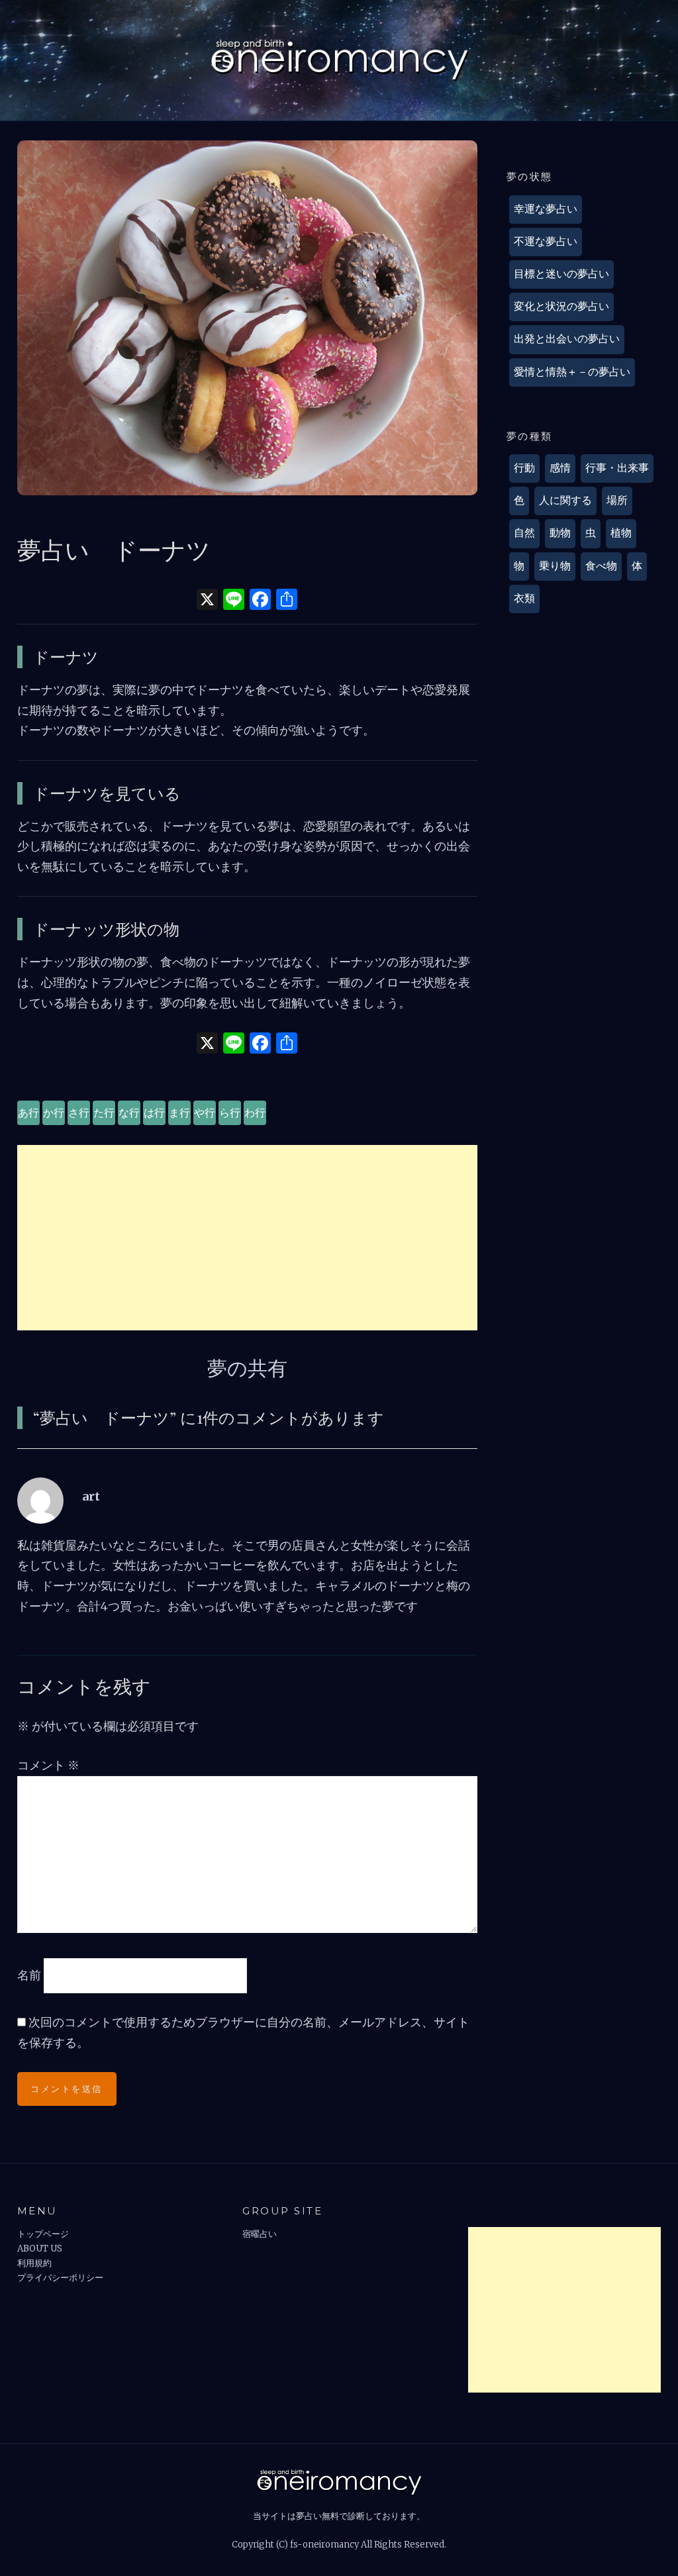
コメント (48, 1765)
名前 (29, 1975)
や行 (205, 1113)
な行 (129, 1113)
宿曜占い (260, 2234)
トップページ (43, 2234)
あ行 (28, 1113)
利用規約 (34, 2263)
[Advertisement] (248, 1238)
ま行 (179, 1113)
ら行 (230, 1113)
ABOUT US (40, 2249)
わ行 (255, 1113)
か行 (54, 1113)
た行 (104, 1113)
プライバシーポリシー (60, 2278)
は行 (154, 1113)
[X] (207, 601)
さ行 (79, 1113)
